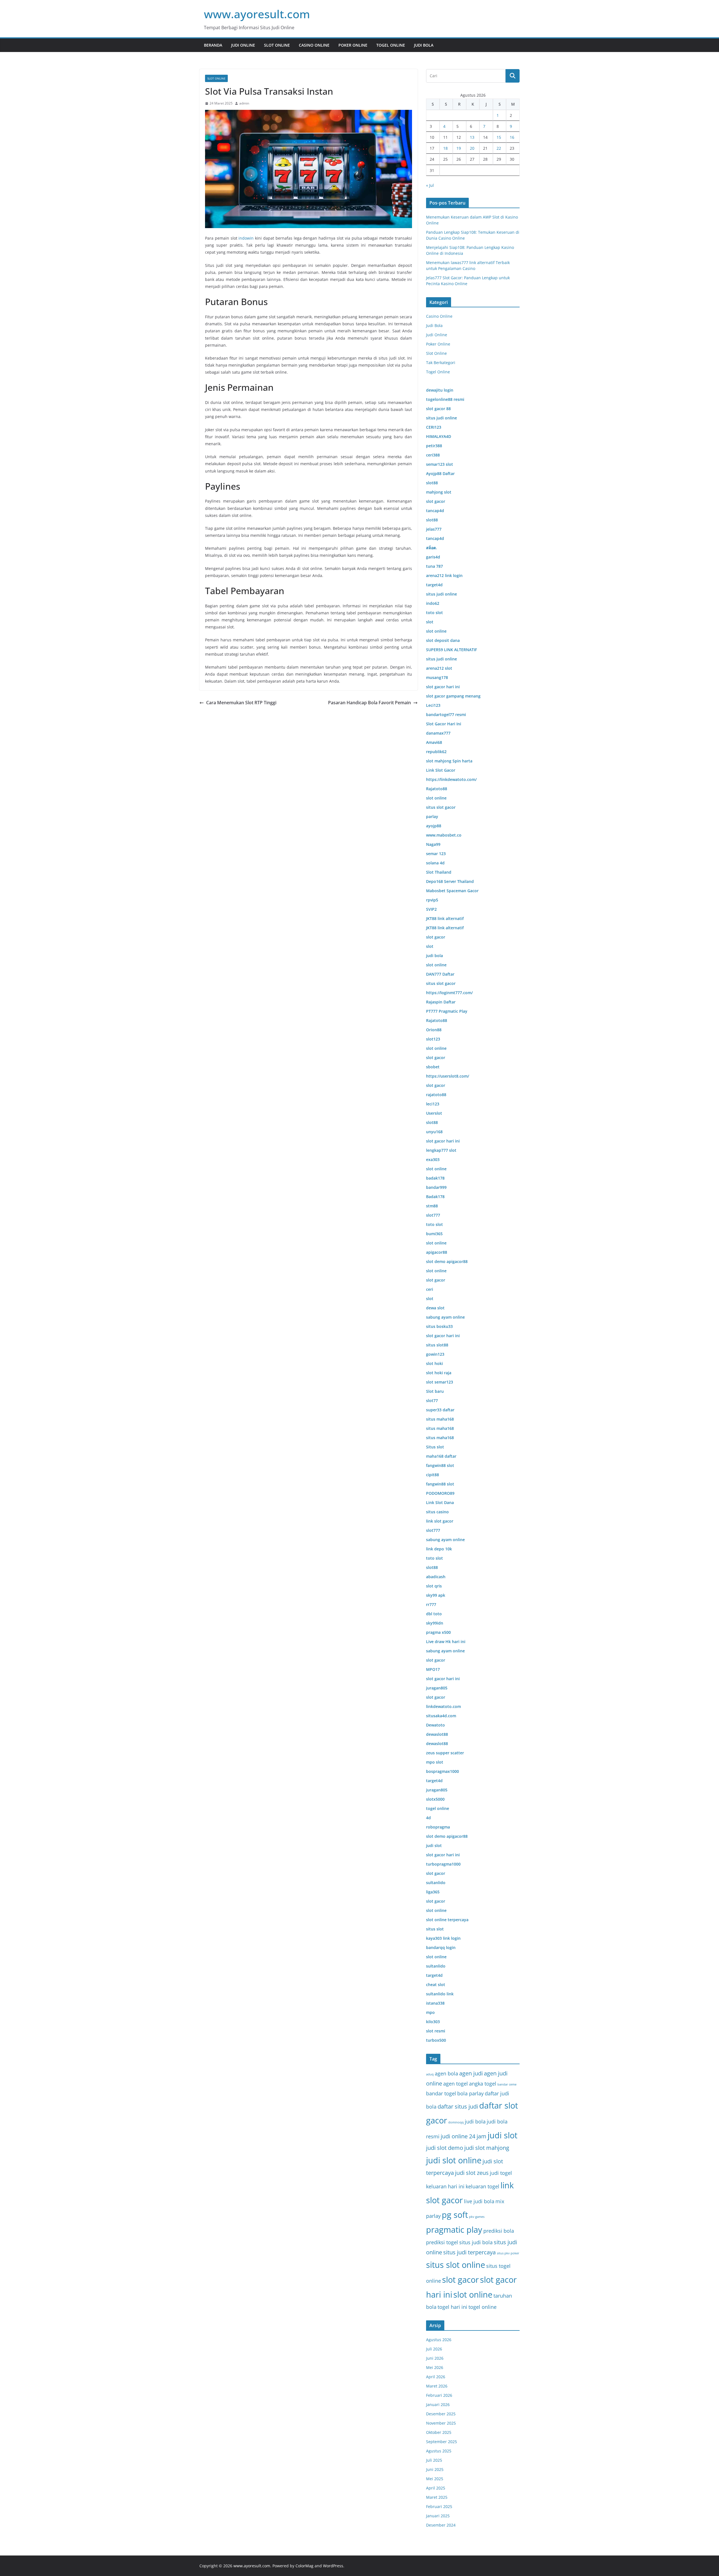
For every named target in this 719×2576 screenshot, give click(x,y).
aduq (430, 2074)
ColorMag (304, 2566)
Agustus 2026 (439, 2340)
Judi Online (243, 45)
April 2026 (436, 2377)
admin (244, 103)
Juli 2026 (434, 2349)
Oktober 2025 (439, 2432)
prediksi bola (499, 2231)
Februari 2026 (439, 2395)
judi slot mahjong (487, 2148)
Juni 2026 (435, 2358)
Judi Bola (424, 45)
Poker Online (353, 45)
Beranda (213, 45)
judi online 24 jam (464, 2136)
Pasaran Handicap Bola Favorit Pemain (369, 703)
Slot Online (277, 45)
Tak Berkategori (441, 363)
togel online (483, 2307)
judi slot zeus (472, 2173)
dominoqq (456, 2122)
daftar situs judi (458, 2106)
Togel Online (391, 45)
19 (459, 148)
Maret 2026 (437, 2386)
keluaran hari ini (445, 2186)
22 (499, 148)
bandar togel (441, 2093)
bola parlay (470, 2093)
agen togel (456, 2083)
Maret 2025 (437, 2497)
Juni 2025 (435, 2469)
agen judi (471, 2073)
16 (512, 137)
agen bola (446, 2073)
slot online (473, 2295)
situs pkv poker (508, 2253)
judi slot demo (445, 2148)
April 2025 (436, 2488)
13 (472, 137)
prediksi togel (442, 2242)
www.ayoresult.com (257, 14)
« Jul (430, 185)
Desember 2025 (441, 2414)
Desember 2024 (441, 2525)
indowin (246, 238)
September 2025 (442, 2442)
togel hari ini (452, 2307)
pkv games (477, 2217)
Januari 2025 (438, 2516)
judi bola (475, 2121)
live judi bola (479, 2201)
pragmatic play (454, 2230)
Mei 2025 (435, 2479)
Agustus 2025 (439, 2451)
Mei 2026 (435, 2367)
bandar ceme (507, 2084)
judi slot (502, 2135)
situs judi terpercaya (469, 2252)
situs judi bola (476, 2242)
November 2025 (441, 2423)
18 (445, 148)
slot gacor (460, 2280)
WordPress (333, 2566)
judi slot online (454, 2160)
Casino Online (314, 45)
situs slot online (456, 2265)
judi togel (501, 2173)
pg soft (455, 2215)
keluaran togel (483, 2186)
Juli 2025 (434, 2460)
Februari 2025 (439, 2506)
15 (499, 137)
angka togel (483, 2083)
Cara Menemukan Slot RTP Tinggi (241, 703)
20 (472, 148)
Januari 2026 (438, 2405)
